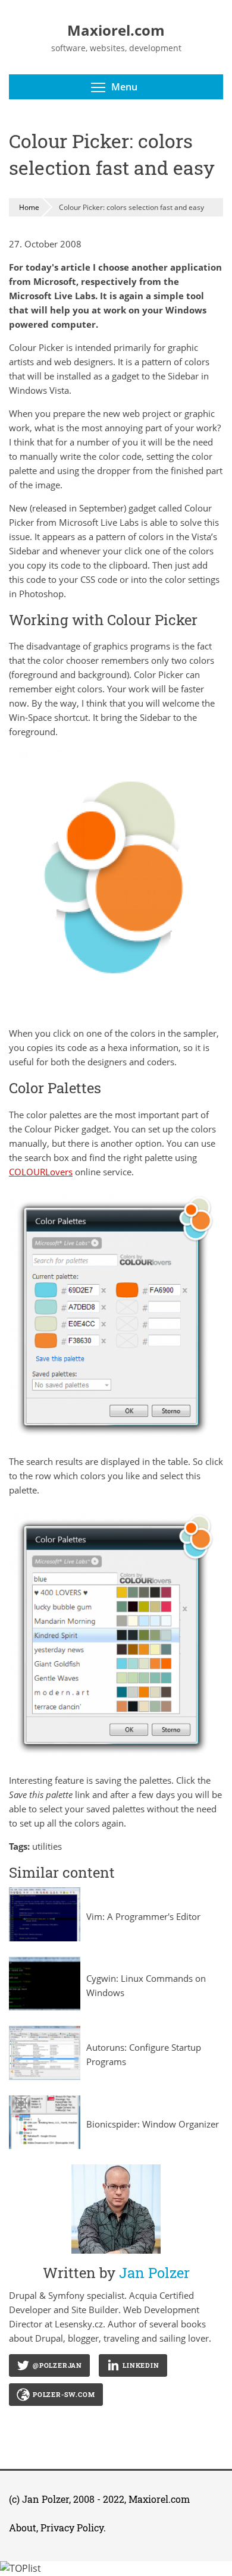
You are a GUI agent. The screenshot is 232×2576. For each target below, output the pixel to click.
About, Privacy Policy (56, 2528)
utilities (47, 1846)
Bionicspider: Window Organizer (153, 2124)
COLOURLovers (41, 1172)
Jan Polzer (46, 2499)
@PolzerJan (57, 2365)
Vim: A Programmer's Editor (143, 1916)
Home (29, 207)
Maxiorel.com (159, 2499)
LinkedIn (141, 2365)
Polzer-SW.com (64, 2394)
